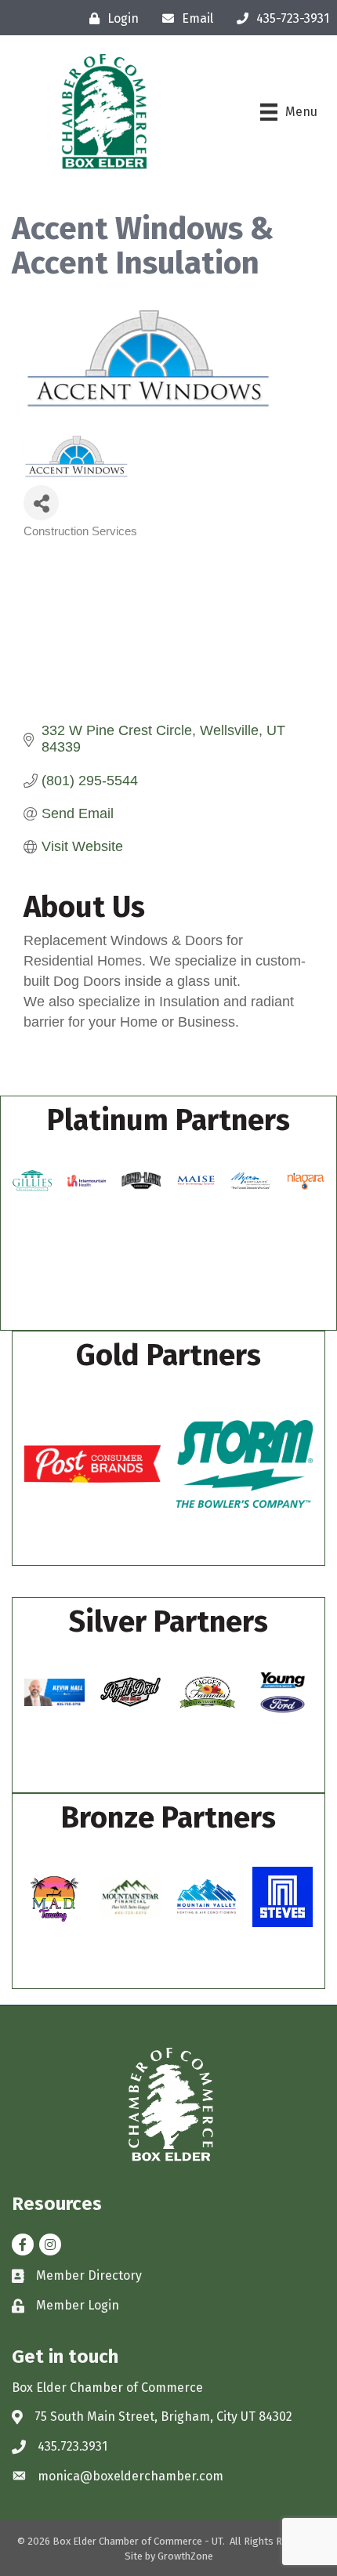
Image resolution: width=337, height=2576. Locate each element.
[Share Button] (41, 503)
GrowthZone (185, 2556)
